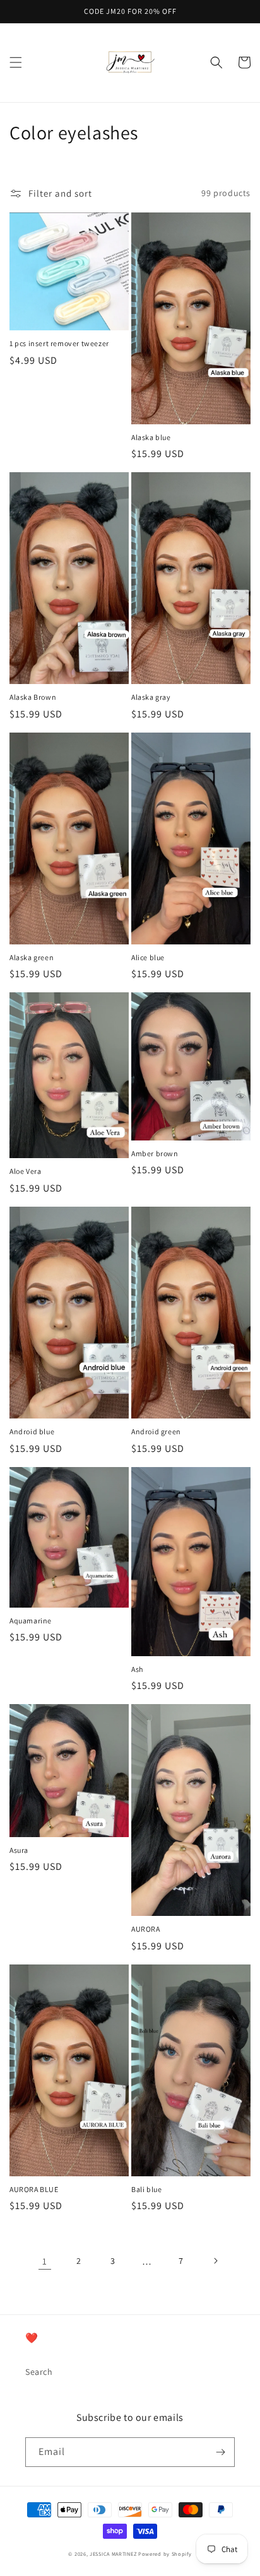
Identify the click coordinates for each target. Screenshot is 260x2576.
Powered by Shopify (165, 2554)
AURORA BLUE (34, 2189)
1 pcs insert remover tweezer (59, 343)
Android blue (32, 1431)
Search (39, 2372)
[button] (16, 62)
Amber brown (155, 1153)
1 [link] (45, 2261)
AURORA (146, 1929)
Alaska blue (151, 437)
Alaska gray (151, 697)
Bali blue (146, 2189)
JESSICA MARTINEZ (113, 2554)
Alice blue (148, 957)
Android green (156, 1431)
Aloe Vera (25, 1171)
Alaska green (32, 957)
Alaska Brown (33, 697)
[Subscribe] (220, 2452)
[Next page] (215, 2261)
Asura (19, 1850)
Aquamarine (31, 1621)
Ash (137, 1669)
